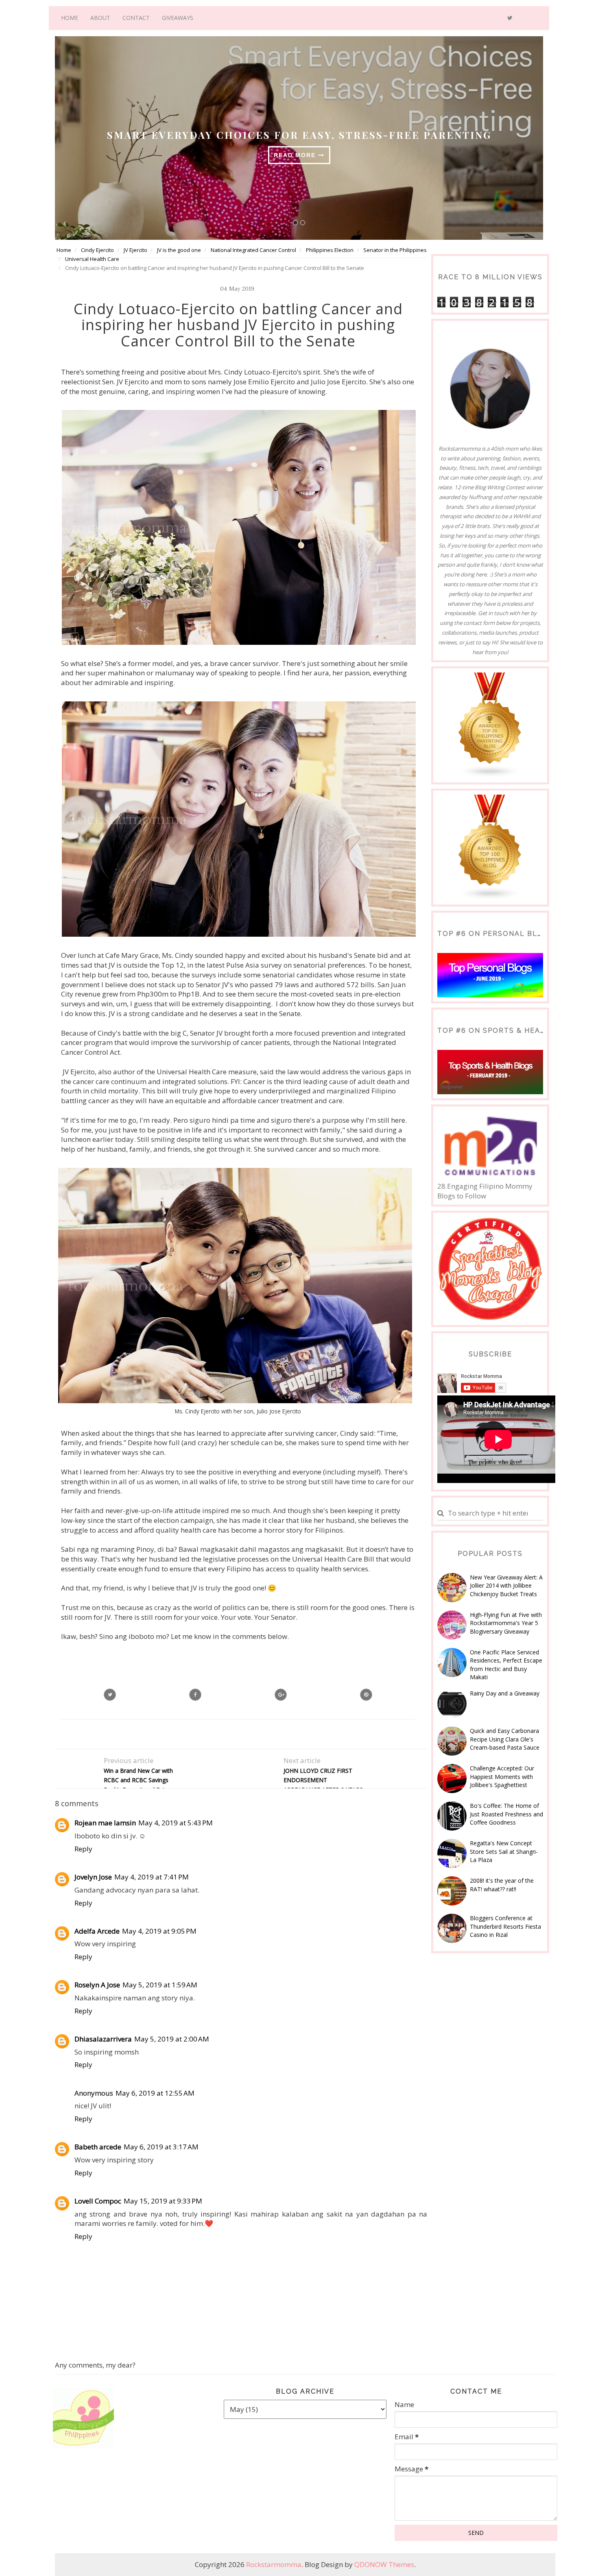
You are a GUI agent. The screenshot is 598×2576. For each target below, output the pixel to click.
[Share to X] (110, 1695)
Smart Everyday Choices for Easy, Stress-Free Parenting (299, 135)
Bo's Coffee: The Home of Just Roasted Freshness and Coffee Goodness (506, 1814)
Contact (136, 18)
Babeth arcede (98, 2147)
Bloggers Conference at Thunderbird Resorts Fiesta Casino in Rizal (505, 1926)
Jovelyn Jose (93, 1877)
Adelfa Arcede (97, 1931)
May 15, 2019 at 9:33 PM (163, 2201)
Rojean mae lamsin (105, 1823)
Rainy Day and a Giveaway (505, 1693)
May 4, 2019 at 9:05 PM (159, 1931)
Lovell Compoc (98, 2201)
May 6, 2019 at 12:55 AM (155, 2093)
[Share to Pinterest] (366, 1695)
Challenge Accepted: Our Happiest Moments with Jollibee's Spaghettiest (502, 1776)
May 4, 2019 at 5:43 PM (176, 1823)
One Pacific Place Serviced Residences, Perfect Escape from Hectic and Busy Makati (506, 1665)
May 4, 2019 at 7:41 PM (152, 1877)
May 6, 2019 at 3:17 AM (161, 2147)
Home (70, 18)
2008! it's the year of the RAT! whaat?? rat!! (502, 1885)
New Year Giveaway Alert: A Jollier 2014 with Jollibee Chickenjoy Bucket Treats (506, 1586)
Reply (83, 1849)
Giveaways (178, 18)
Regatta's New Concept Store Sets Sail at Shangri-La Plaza (504, 1851)
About (100, 18)
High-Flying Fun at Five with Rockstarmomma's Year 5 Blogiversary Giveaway (506, 1623)
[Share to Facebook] (195, 1695)
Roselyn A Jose (97, 1985)
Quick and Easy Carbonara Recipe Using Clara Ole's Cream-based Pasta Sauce (505, 1739)
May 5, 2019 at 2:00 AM (172, 2039)
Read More (296, 155)
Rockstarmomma (274, 2564)
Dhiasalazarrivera (103, 2039)
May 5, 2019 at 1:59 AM (160, 1985)
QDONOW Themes (384, 2564)
